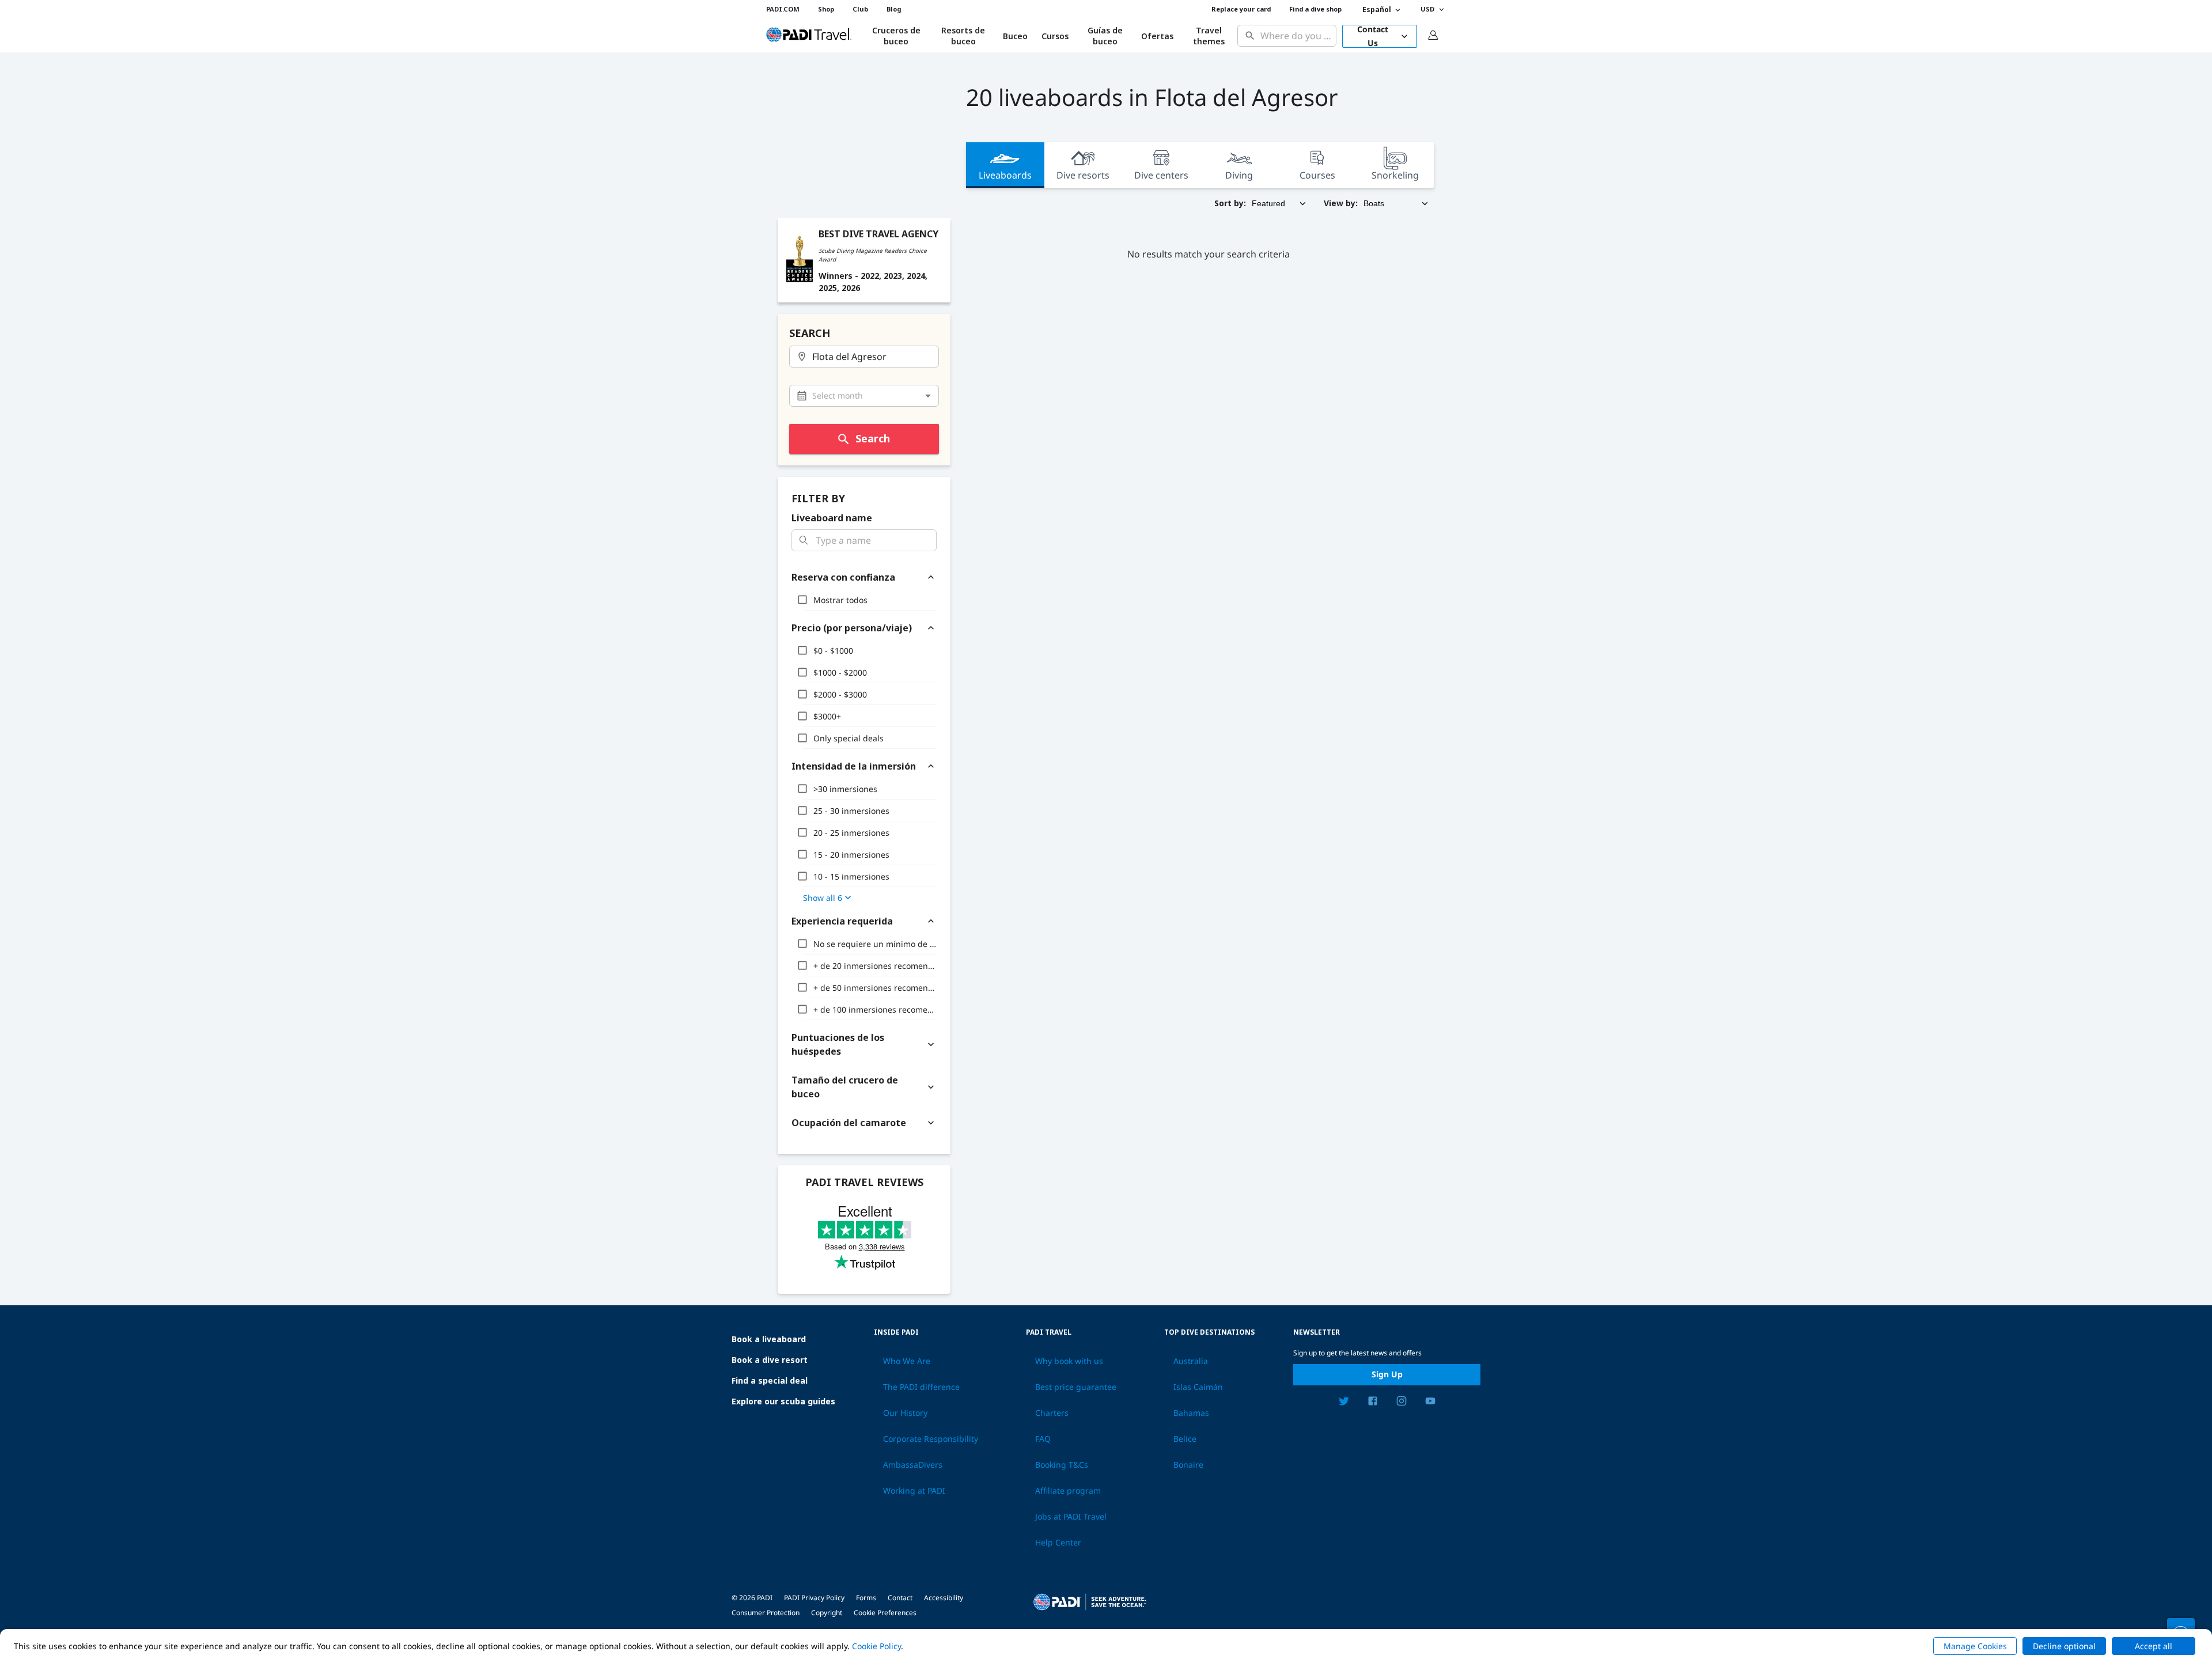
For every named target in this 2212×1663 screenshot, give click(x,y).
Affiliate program (1068, 1491)
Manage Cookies (1975, 1646)
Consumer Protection (766, 1613)
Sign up (1387, 1374)
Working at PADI (914, 1491)
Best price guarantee (1076, 1387)
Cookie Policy (876, 1646)
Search (873, 438)
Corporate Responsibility (931, 1439)
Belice (1185, 1439)
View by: (1341, 203)
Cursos (1055, 36)
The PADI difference (921, 1387)
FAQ (1043, 1439)
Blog (894, 9)
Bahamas (1191, 1413)
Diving (1239, 175)
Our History (905, 1413)
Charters (1052, 1413)
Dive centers (1161, 175)
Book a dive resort (770, 1360)
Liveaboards (1005, 175)
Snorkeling (1395, 175)
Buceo (1015, 36)
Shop (826, 9)
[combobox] (1296, 36)
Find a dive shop (1315, 9)
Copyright (827, 1613)
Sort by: (1230, 203)
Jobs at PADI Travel (1071, 1517)
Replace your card (1241, 9)
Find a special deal (770, 1380)
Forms (866, 1598)
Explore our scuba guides (783, 1401)
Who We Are (907, 1361)
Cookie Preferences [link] (885, 1613)
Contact (900, 1598)
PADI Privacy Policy (814, 1598)
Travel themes (1209, 36)
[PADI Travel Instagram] (1402, 1403)
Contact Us (1373, 36)
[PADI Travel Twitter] (1344, 1403)
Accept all (2154, 1646)
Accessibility (944, 1598)
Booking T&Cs (1062, 1465)
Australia (1191, 1361)
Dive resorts (1083, 175)
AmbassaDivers (913, 1465)
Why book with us (1069, 1361)
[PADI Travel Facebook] (1373, 1403)
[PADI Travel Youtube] (1430, 1403)
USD (1427, 9)
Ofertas (1157, 36)
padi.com (783, 9)
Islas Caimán (1198, 1387)
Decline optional (2064, 1646)
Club (860, 9)
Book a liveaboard (769, 1339)
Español (1377, 10)
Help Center (1058, 1543)
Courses (1317, 175)
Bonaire (1188, 1465)
